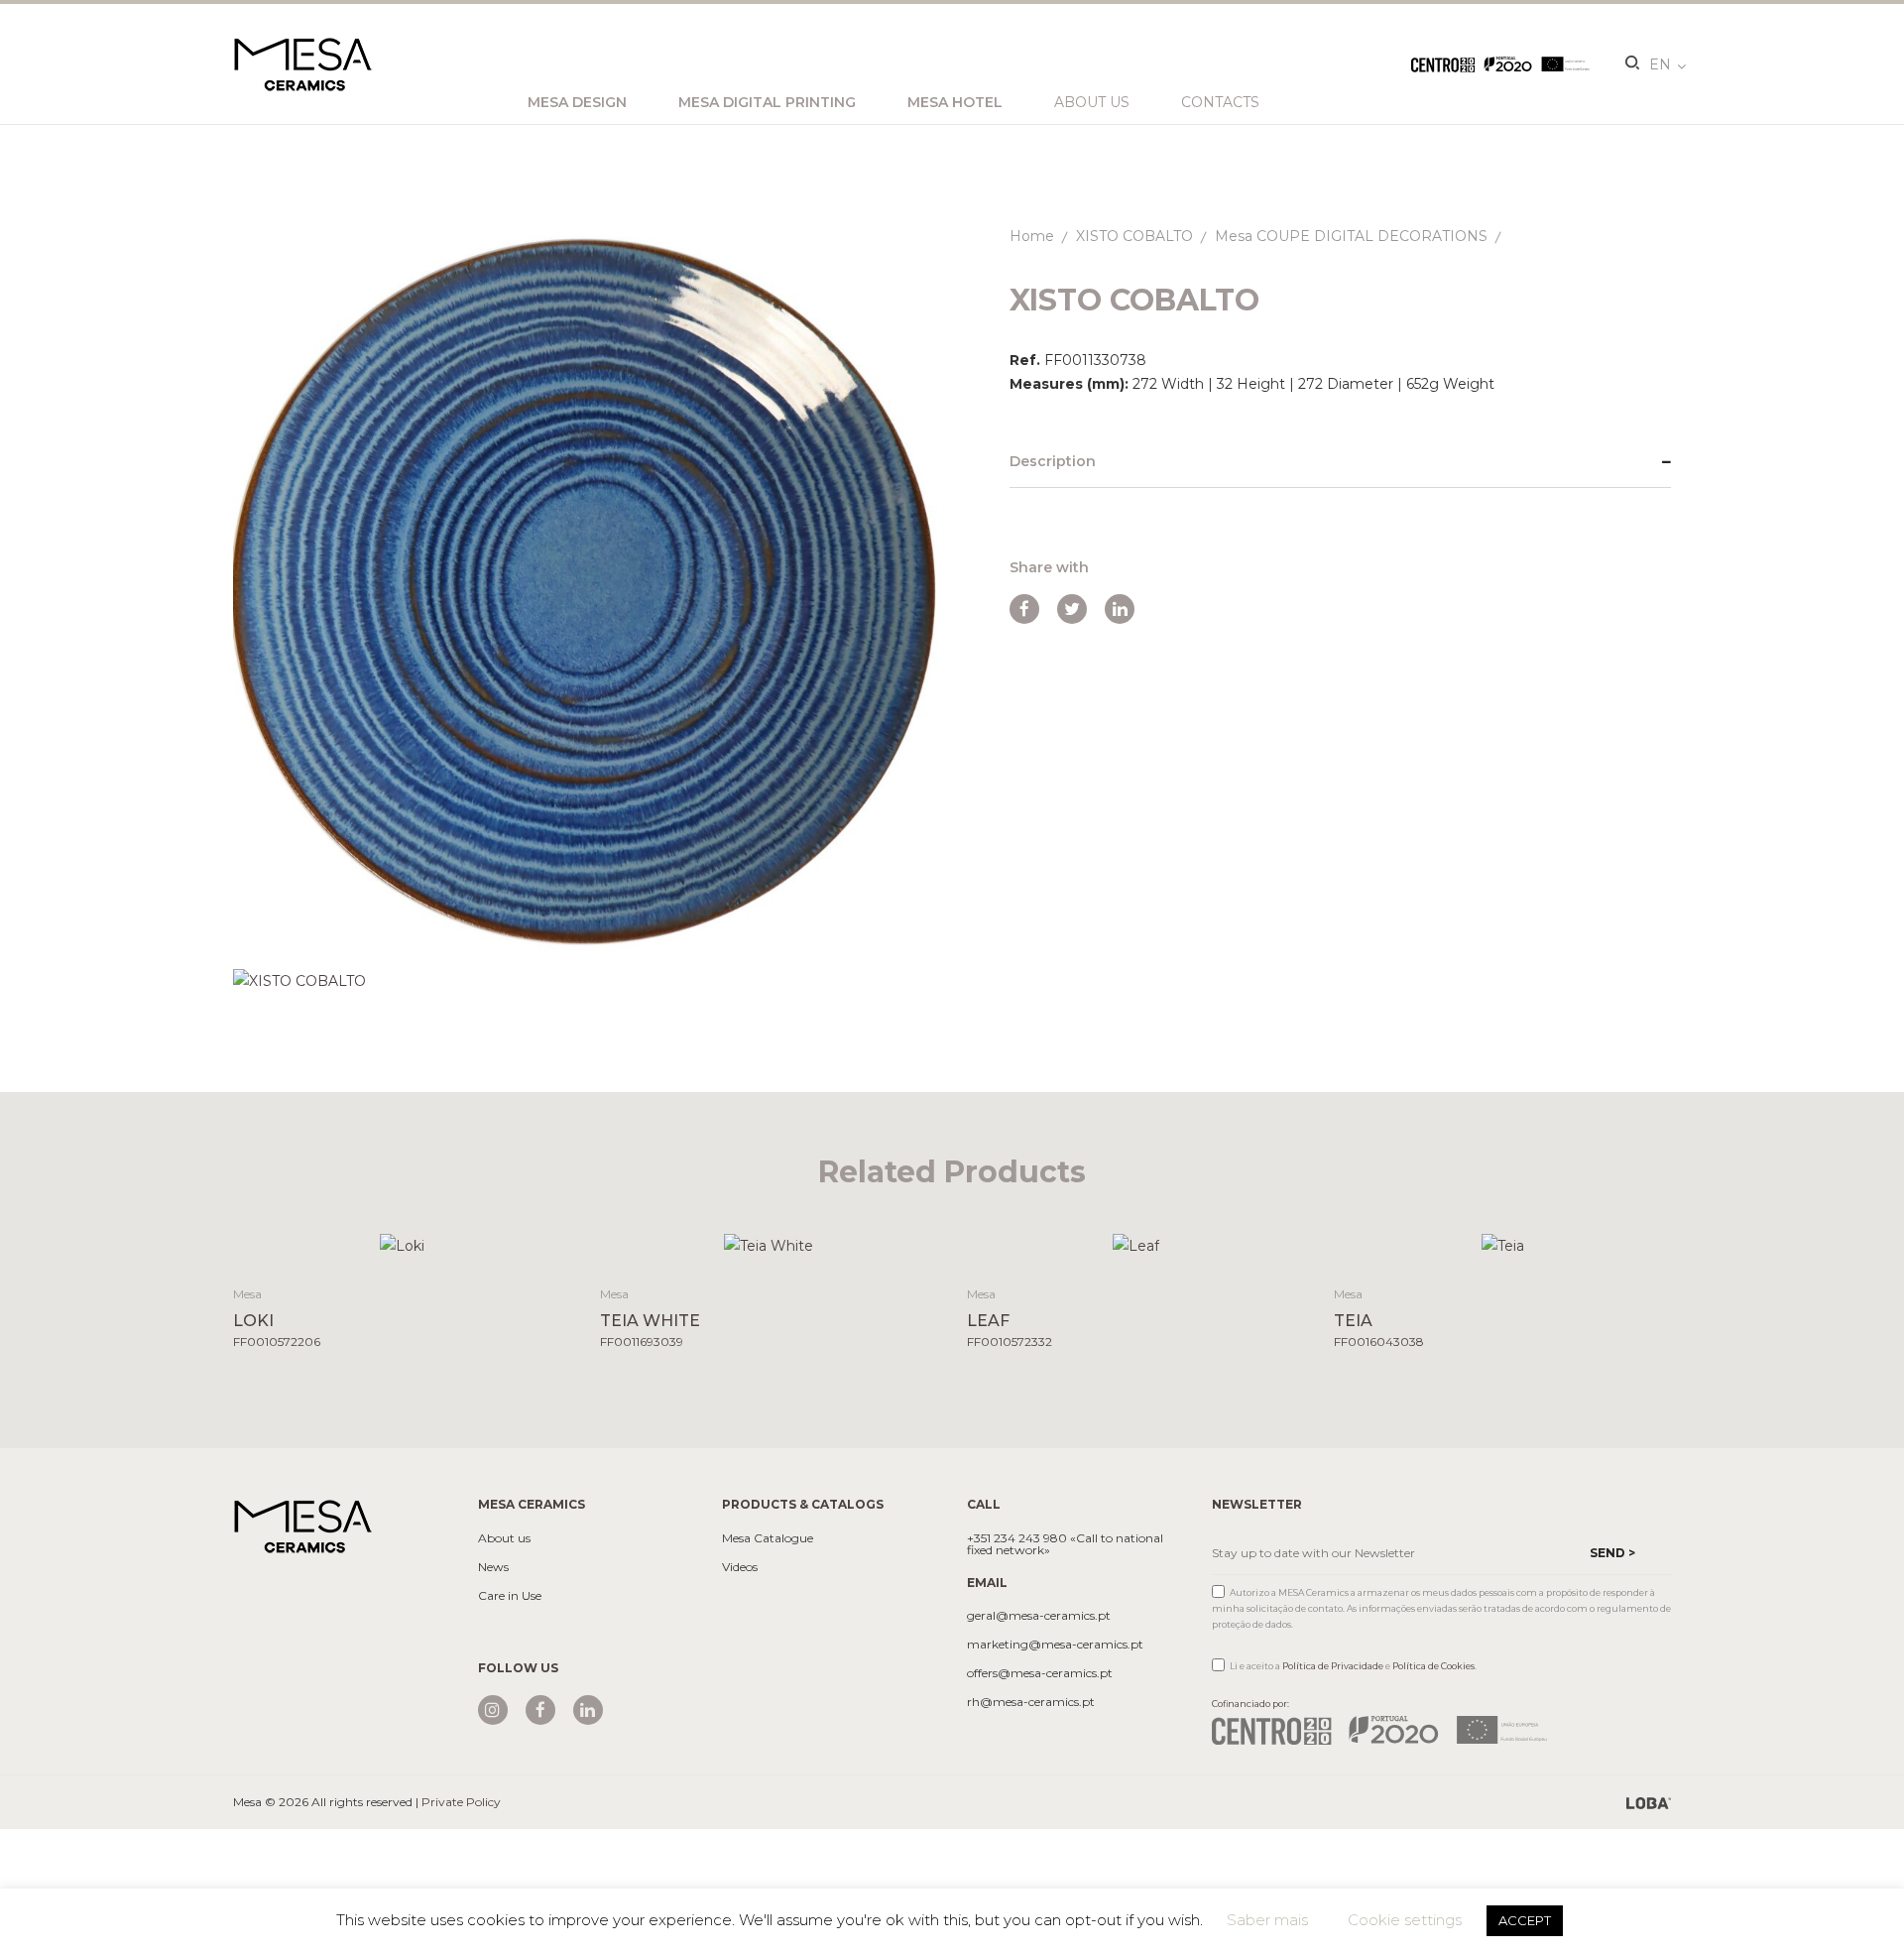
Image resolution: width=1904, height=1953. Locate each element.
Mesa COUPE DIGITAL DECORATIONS (1351, 236)
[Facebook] (540, 1710)
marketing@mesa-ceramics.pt (1055, 1645)
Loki (253, 1321)
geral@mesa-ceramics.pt (1039, 1616)
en (1660, 64)
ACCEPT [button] (1525, 1920)
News (493, 1567)
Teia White (650, 1321)
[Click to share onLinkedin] (1120, 609)
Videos (740, 1567)
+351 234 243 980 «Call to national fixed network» (1065, 1544)
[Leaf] (1136, 1245)
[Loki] (402, 1245)
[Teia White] (769, 1245)
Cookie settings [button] (1405, 1920)
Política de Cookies (1433, 1666)
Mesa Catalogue (768, 1538)
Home (1032, 236)
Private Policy (461, 1802)
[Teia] (1503, 1245)
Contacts (1220, 102)
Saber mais (1267, 1920)
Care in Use (510, 1596)
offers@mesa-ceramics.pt (1040, 1673)
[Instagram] (493, 1710)
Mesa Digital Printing (767, 102)
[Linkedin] (588, 1710)
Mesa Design (577, 102)
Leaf (988, 1321)
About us (1092, 102)
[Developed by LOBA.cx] (1649, 1802)
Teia (1353, 1321)
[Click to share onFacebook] (1024, 609)
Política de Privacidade (1333, 1666)
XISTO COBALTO (1134, 236)
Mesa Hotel (955, 102)
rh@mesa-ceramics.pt (1031, 1702)
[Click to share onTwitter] (1072, 609)
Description (1053, 461)
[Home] (302, 1526)
